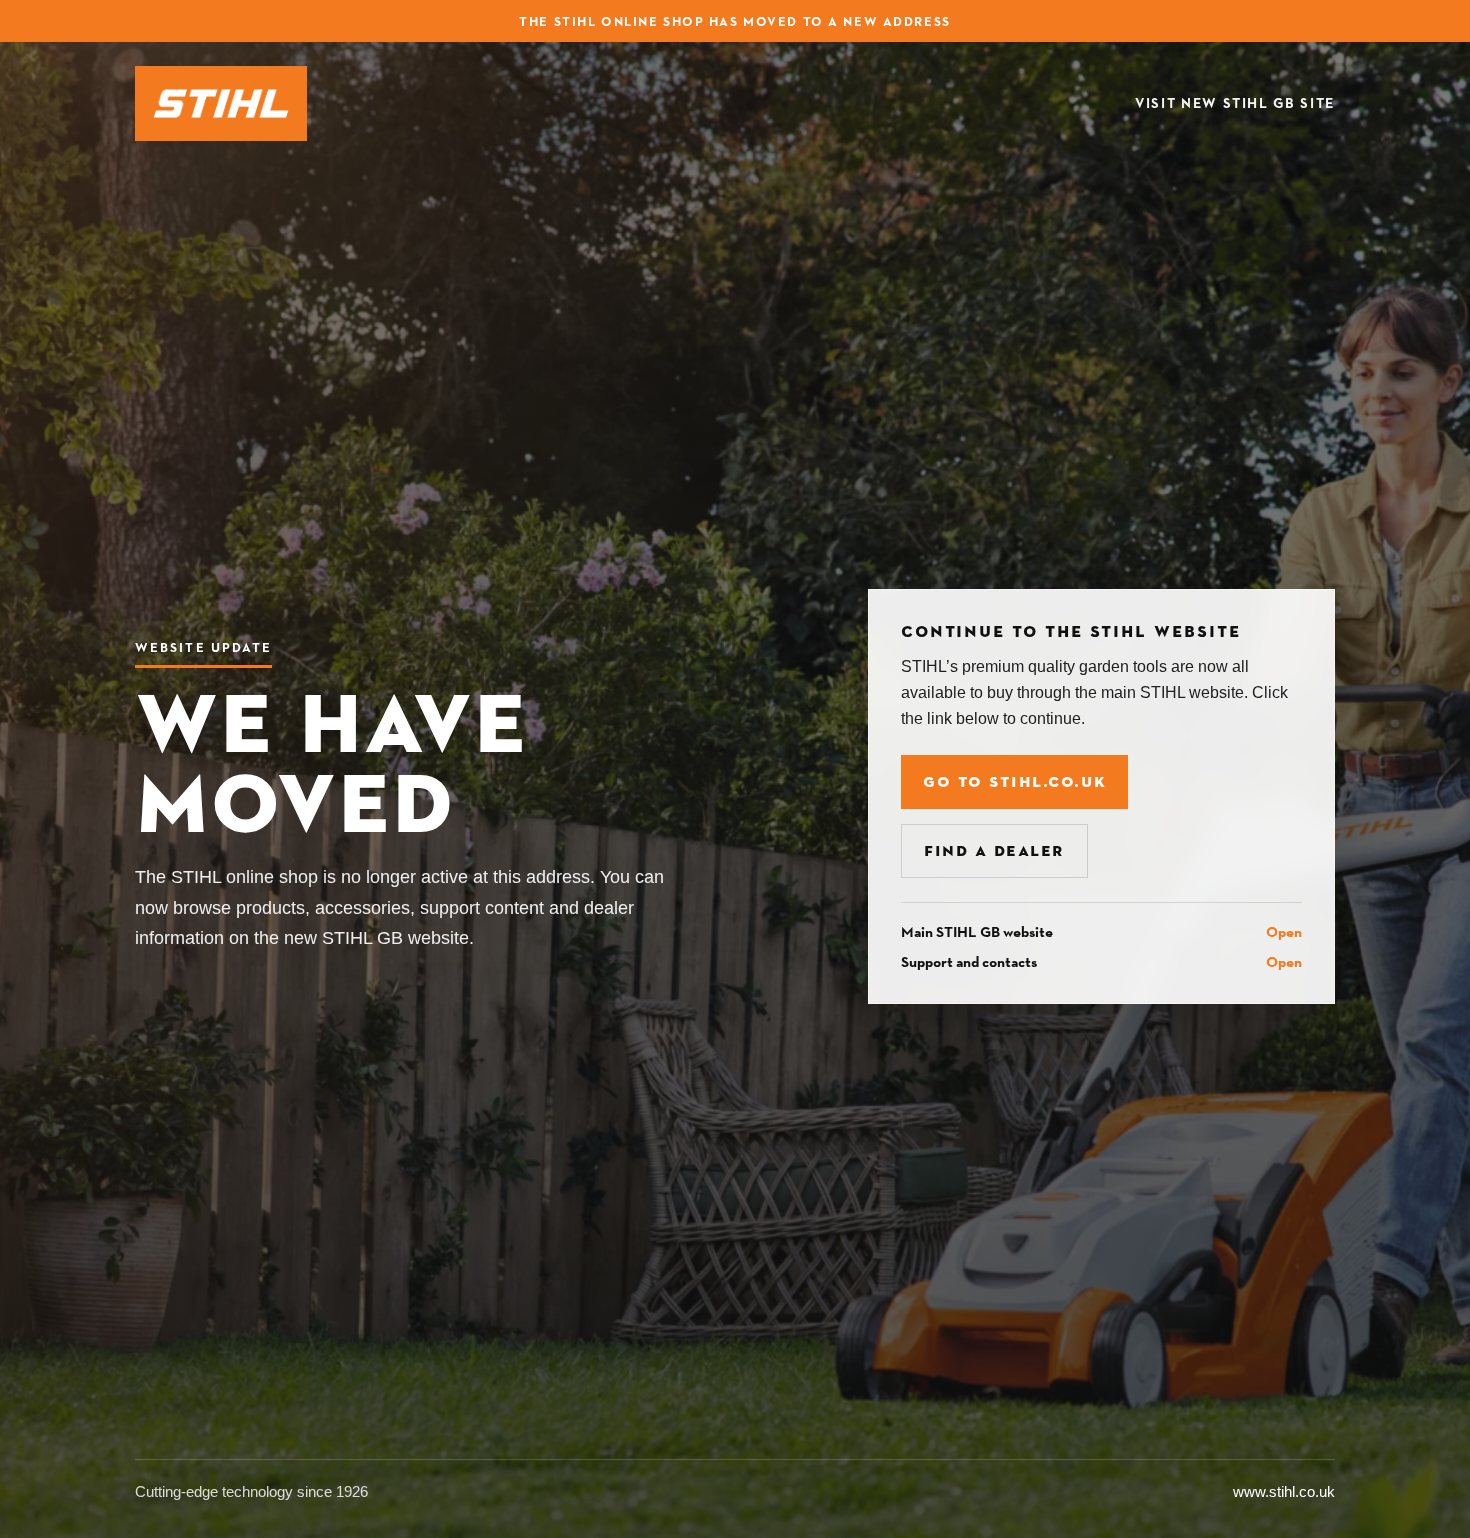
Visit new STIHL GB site (1235, 103)
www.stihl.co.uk (1284, 1492)
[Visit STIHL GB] (221, 103)
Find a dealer (994, 851)
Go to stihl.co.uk (1014, 782)
